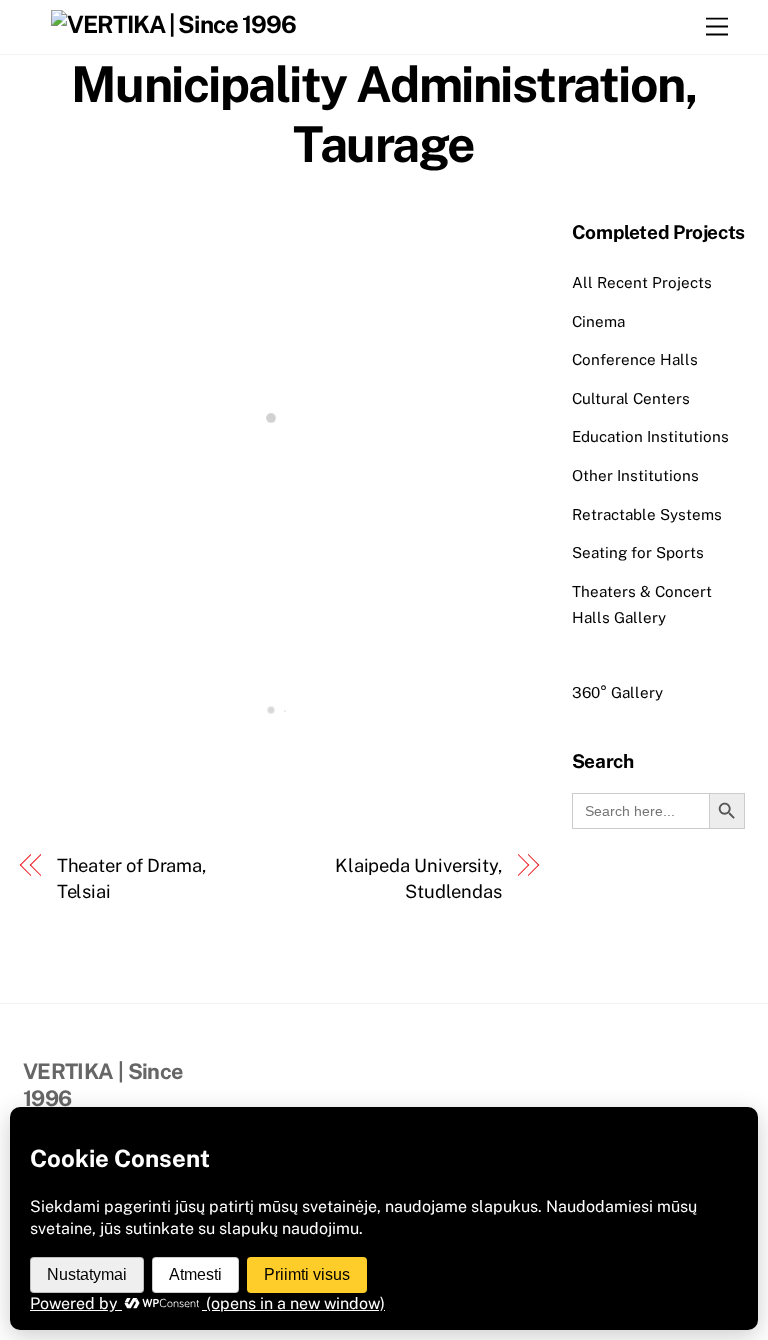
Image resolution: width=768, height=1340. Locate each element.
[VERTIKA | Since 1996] (173, 24)
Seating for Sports (638, 552)
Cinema (598, 321)
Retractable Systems (647, 514)
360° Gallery (617, 692)
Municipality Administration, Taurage (384, 114)
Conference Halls (635, 359)
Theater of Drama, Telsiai (131, 878)
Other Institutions (635, 475)
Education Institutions (650, 436)
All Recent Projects (642, 282)
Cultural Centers (631, 398)
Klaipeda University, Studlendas (418, 878)
